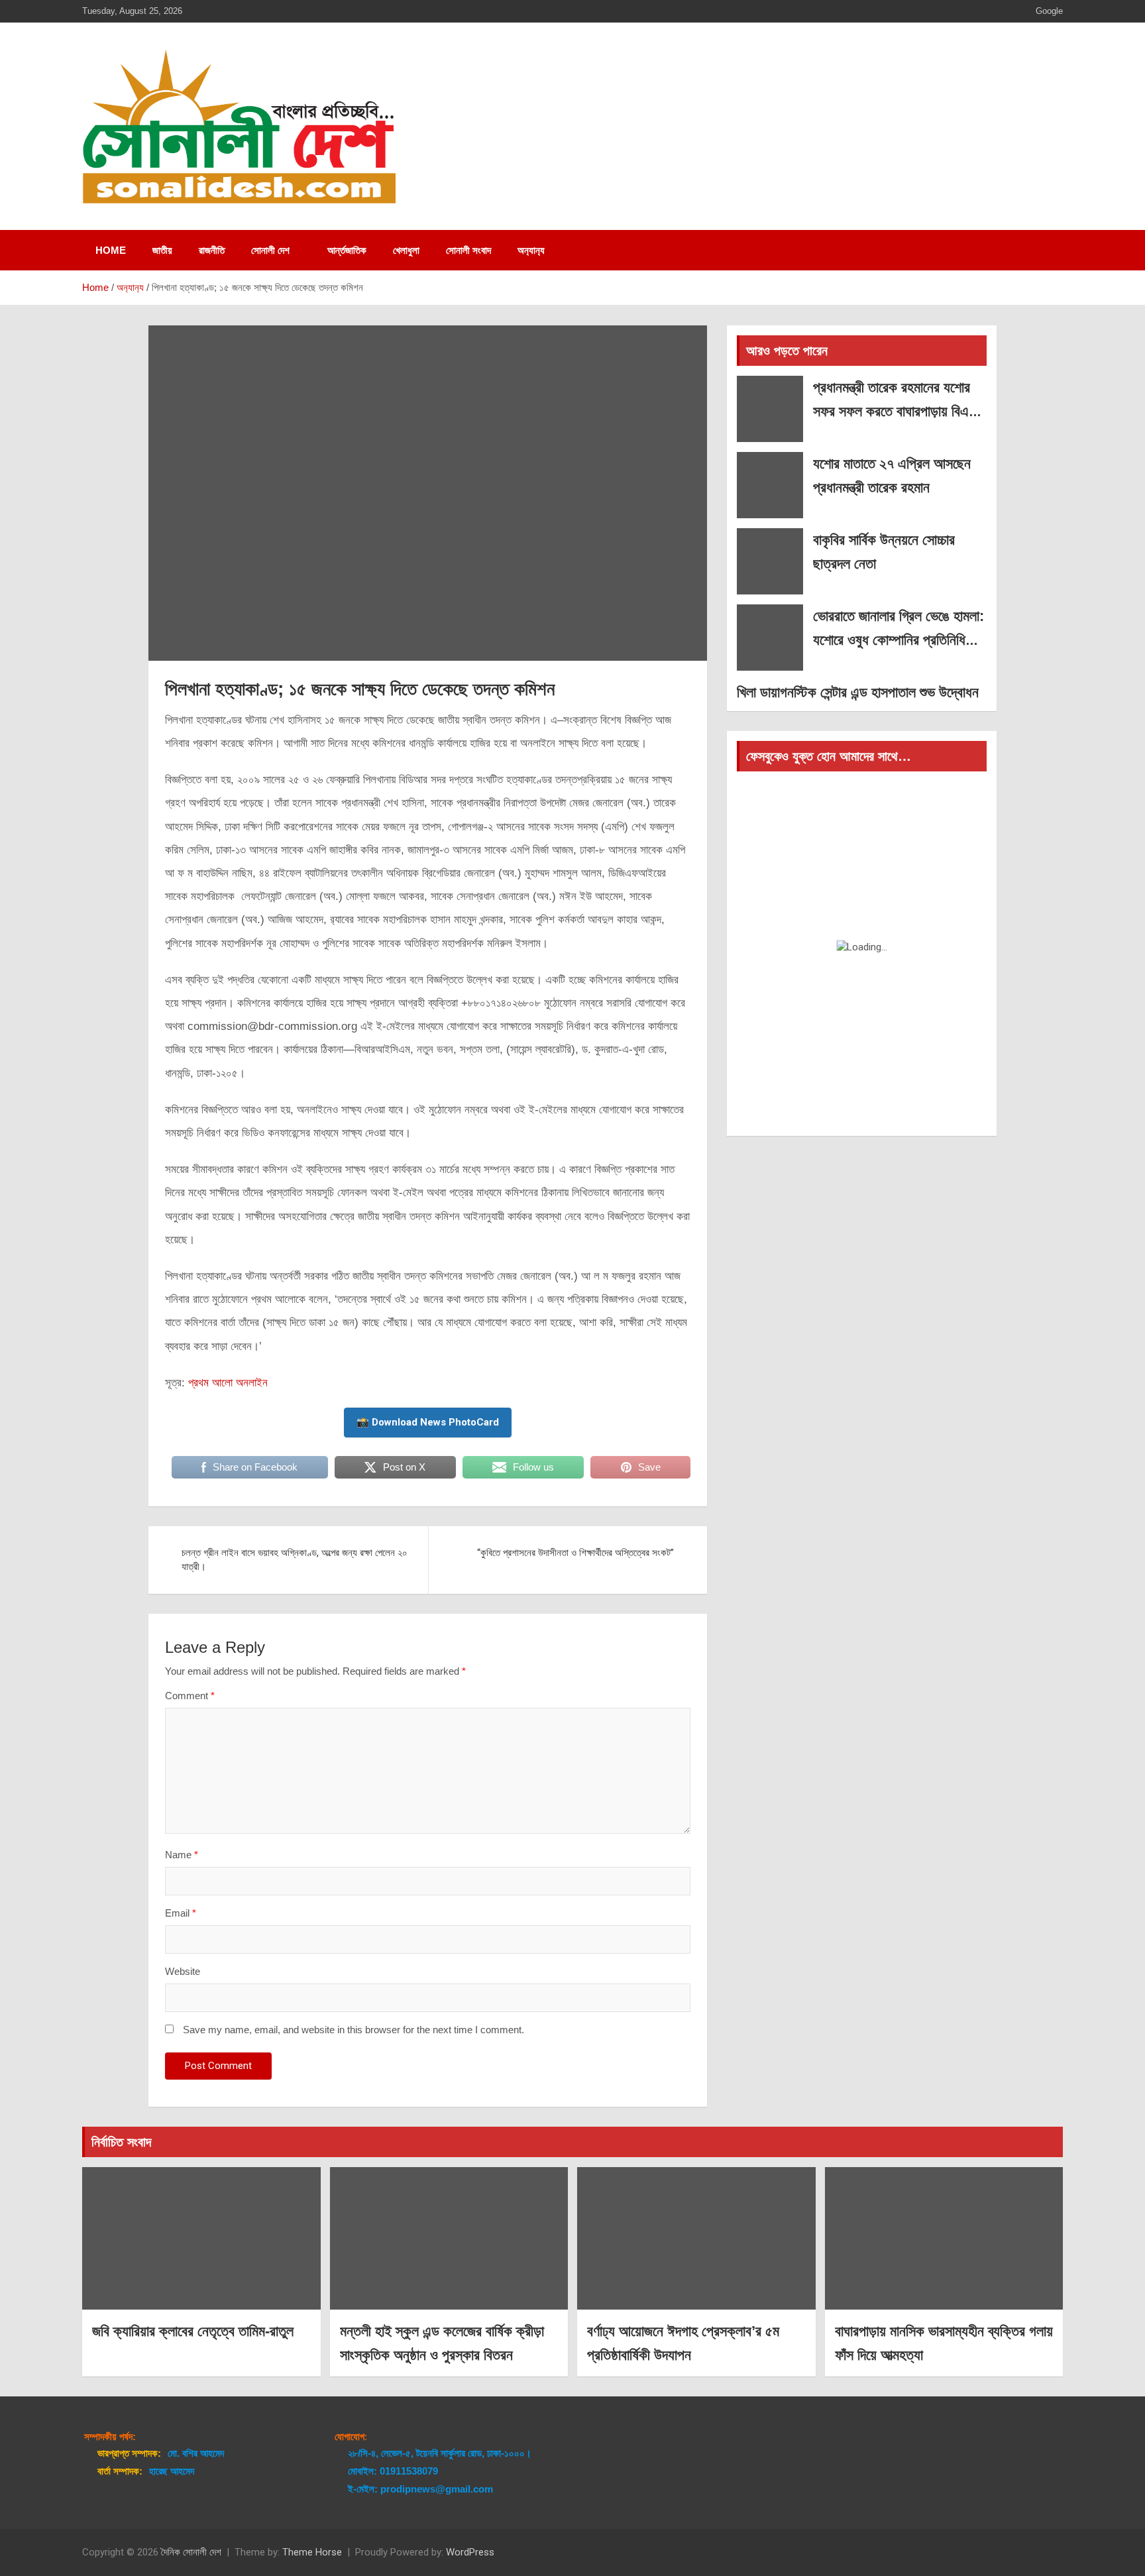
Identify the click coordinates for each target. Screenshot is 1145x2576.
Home (111, 250)
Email (181, 1913)
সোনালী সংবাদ (468, 250)
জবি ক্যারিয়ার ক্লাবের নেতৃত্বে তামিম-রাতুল (193, 2331)
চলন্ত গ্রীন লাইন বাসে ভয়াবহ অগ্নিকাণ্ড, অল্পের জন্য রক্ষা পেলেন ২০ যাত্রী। (295, 1560)
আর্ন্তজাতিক (347, 250)
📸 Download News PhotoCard (428, 1422)
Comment (190, 1696)
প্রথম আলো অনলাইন (228, 1383)
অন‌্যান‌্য (531, 250)
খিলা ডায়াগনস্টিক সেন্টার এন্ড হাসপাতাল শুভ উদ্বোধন (858, 692)
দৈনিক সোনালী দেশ (191, 2552)
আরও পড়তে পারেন (787, 351)
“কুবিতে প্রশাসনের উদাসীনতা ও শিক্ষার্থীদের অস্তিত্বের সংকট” (575, 1553)
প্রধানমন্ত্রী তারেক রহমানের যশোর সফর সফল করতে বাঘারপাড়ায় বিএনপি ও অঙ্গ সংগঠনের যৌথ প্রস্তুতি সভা (899, 411)
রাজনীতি (212, 250)
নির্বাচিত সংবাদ (121, 2142)
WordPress (470, 2552)
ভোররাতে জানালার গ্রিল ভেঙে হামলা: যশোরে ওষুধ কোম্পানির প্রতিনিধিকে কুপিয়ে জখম (899, 639)
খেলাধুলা (406, 250)
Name (182, 1855)
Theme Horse (312, 2552)
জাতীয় (162, 250)
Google (1049, 11)
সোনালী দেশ (270, 250)
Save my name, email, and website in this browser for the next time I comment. (354, 2030)
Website (183, 1971)
